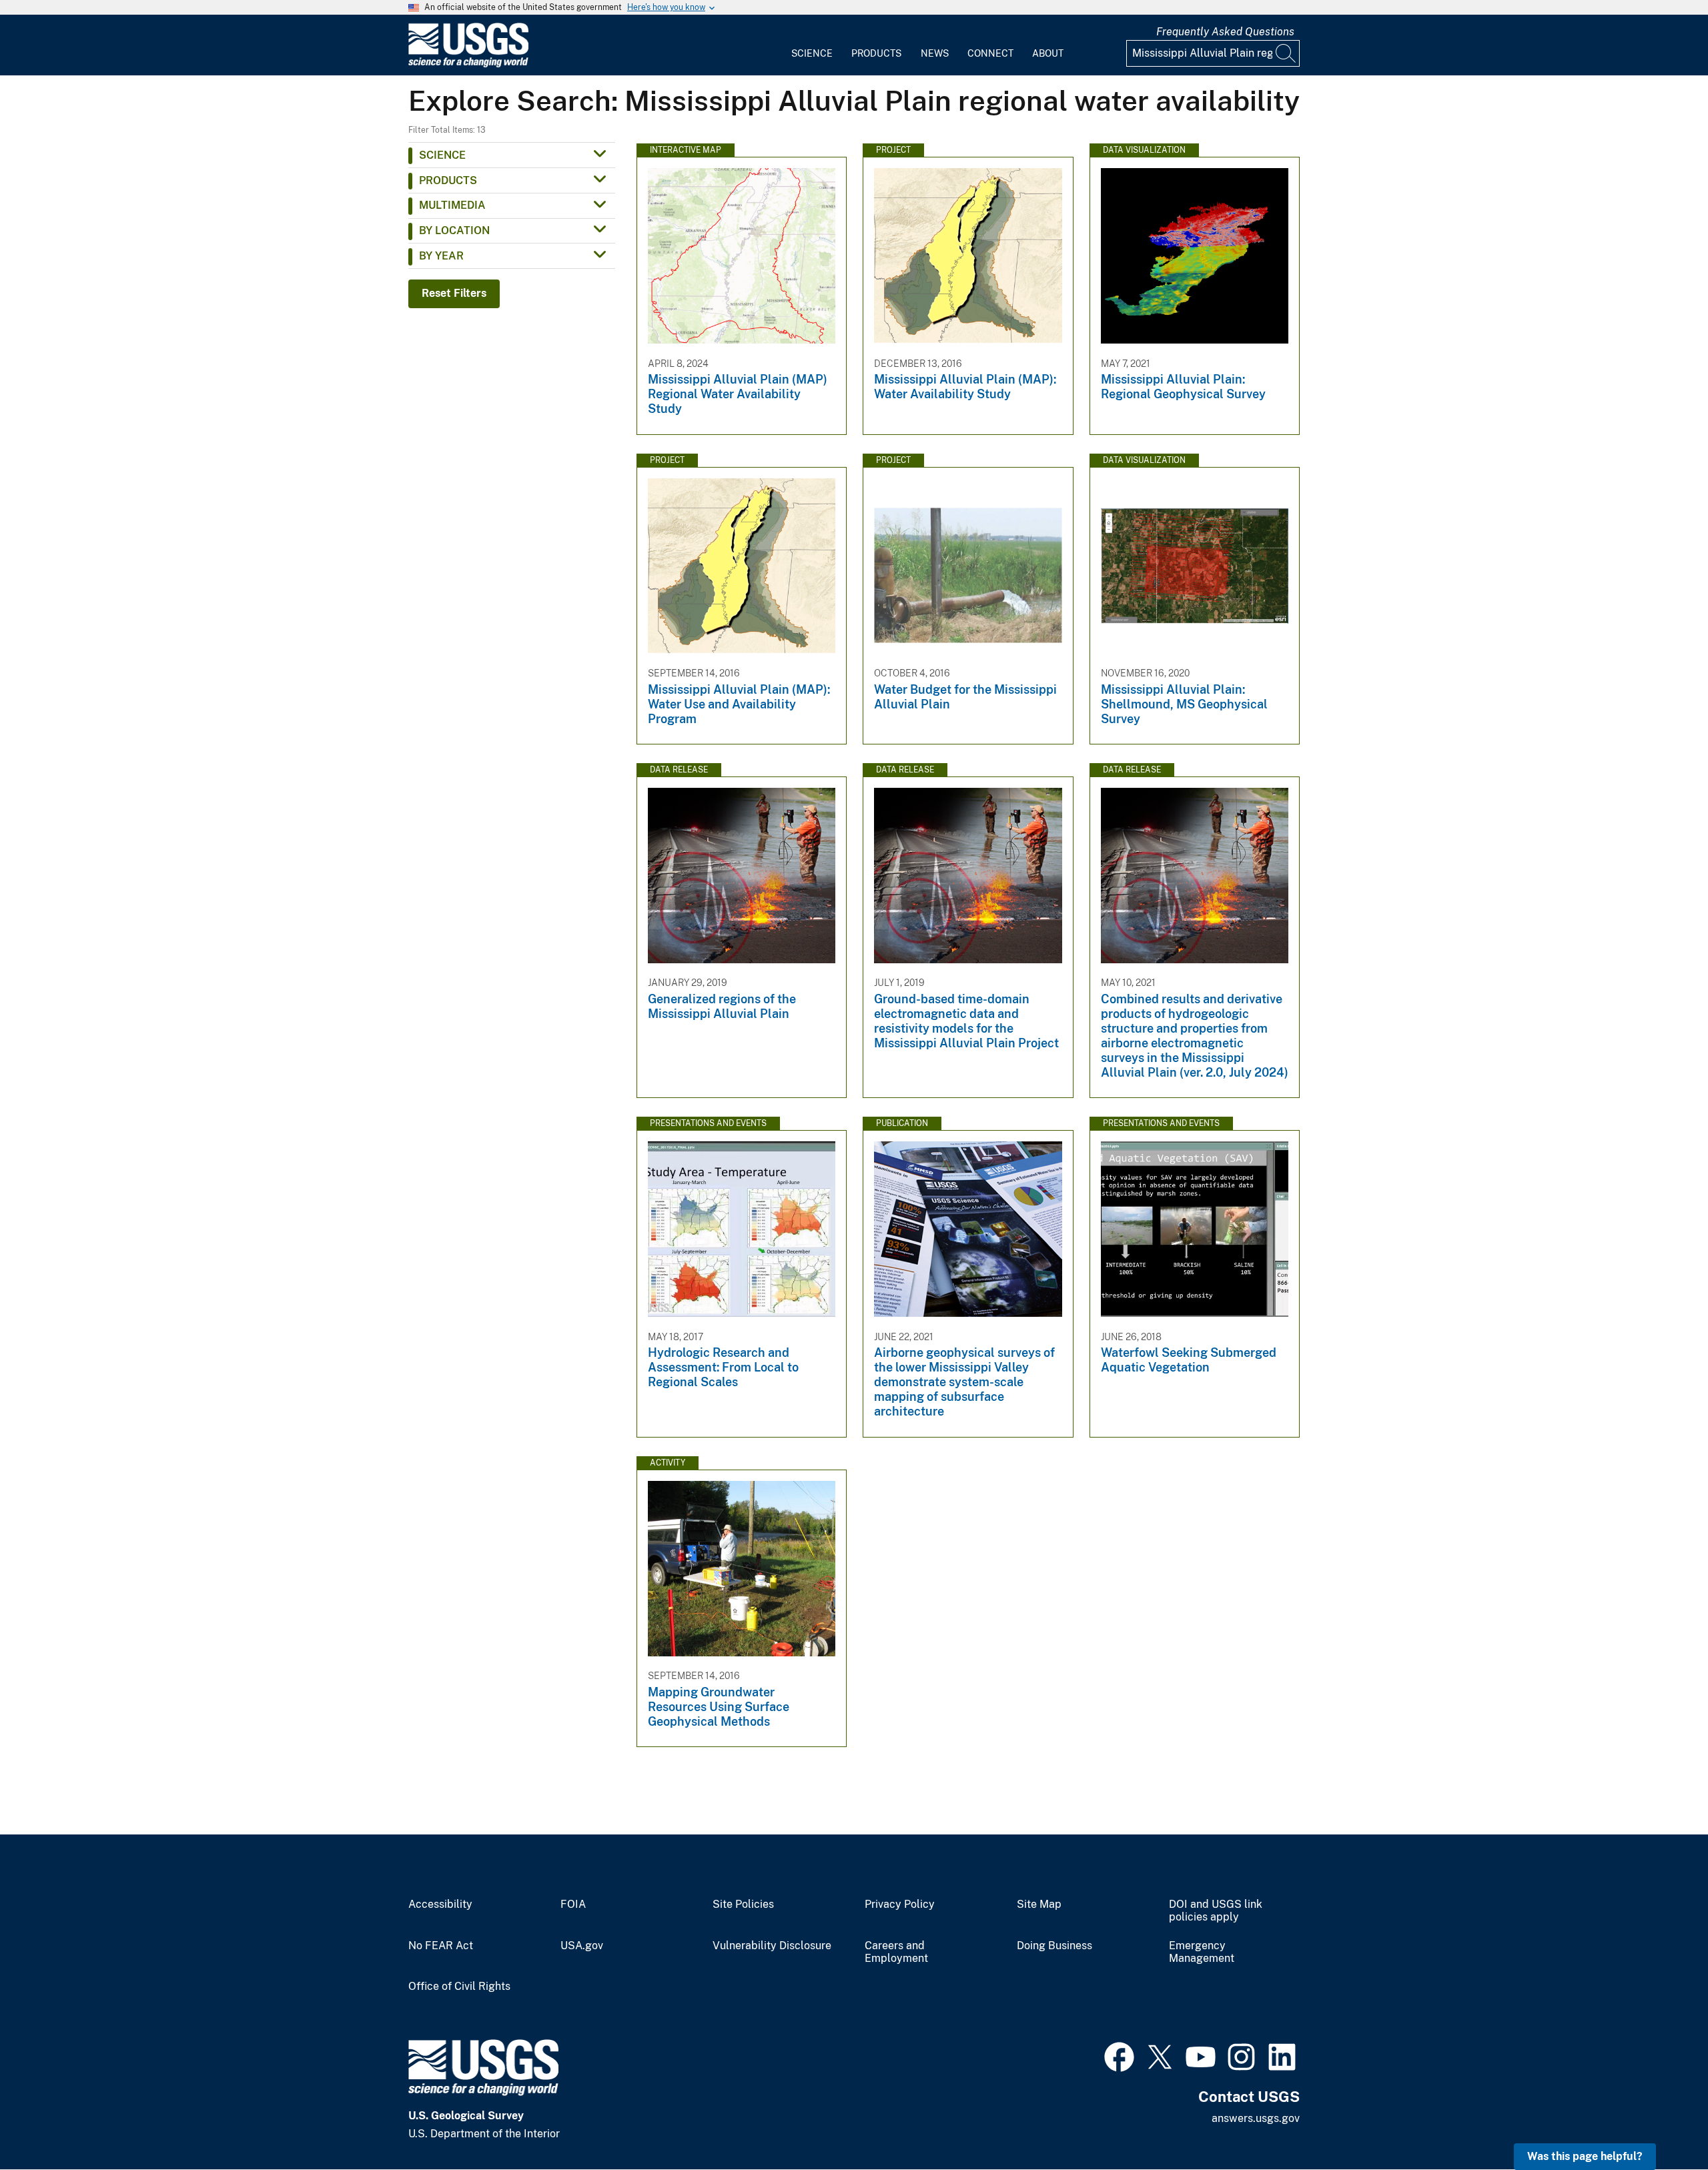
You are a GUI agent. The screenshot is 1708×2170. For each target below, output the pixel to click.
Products (876, 53)
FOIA (573, 1905)
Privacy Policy (900, 1905)
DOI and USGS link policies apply (1216, 1911)
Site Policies (743, 1905)
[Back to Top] (1660, 2122)
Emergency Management (1202, 1952)
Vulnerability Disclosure (772, 1946)
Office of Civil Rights (459, 1987)
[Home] (468, 64)
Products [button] (448, 180)
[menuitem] (812, 45)
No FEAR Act (441, 1946)
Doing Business (1054, 1946)
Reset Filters (454, 293)
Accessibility (440, 1905)
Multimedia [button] (452, 205)
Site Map (1039, 1905)
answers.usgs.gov (1256, 2118)
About (1048, 53)
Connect (990, 53)
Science (812, 53)
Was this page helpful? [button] (1585, 2156)
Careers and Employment (896, 1952)
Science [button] (442, 155)
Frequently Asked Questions (1225, 32)
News (935, 53)
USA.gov (582, 1946)
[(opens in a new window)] (1119, 2055)
